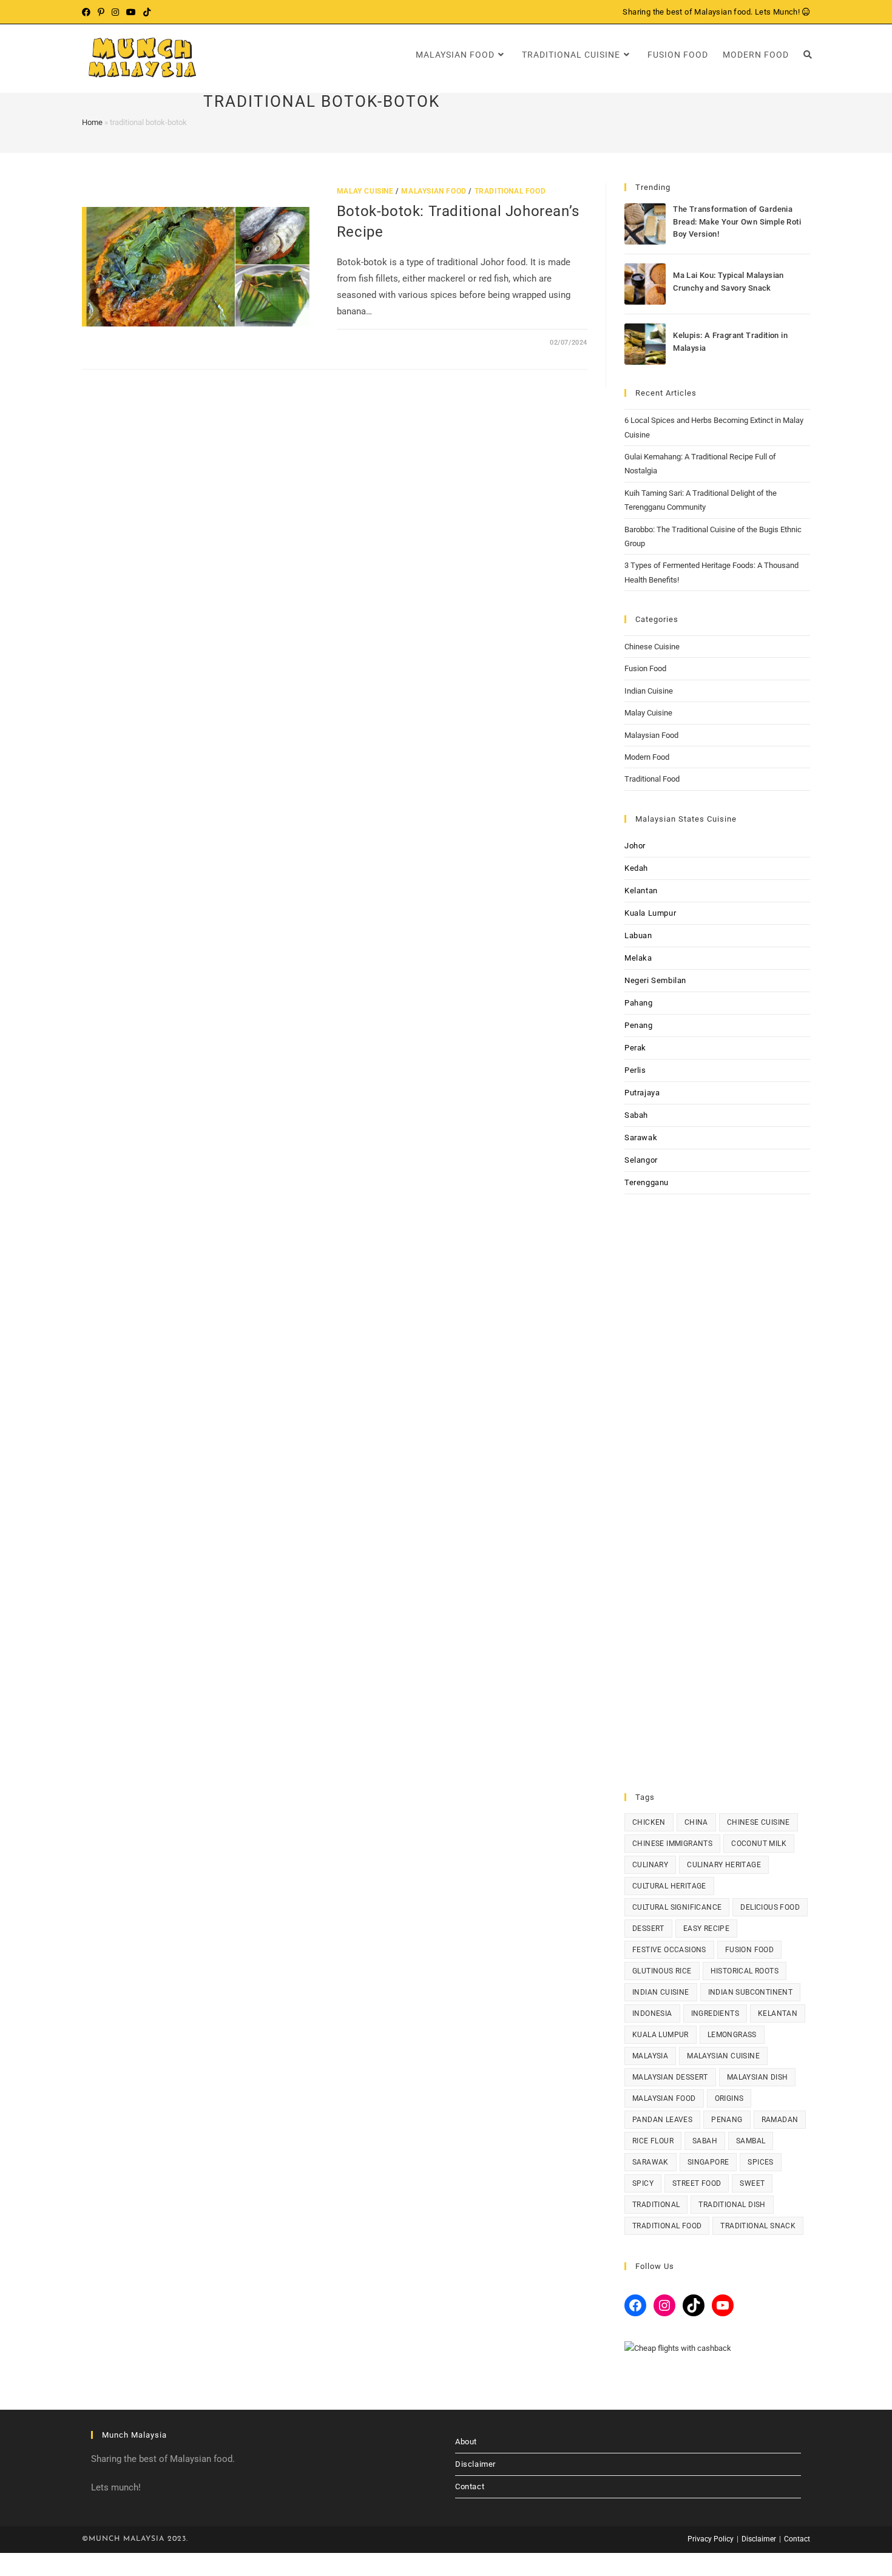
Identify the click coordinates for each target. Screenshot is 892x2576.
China (696, 1822)
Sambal (751, 2141)
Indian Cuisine (649, 691)
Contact (470, 2486)
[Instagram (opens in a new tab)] (115, 12)
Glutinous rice (662, 1971)
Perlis (635, 1070)
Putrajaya (642, 1093)
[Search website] (808, 55)
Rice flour (653, 2141)
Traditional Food (510, 191)
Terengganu (647, 1182)
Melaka (638, 958)
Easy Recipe (706, 1929)
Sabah (636, 1115)
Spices (760, 2162)
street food (697, 2183)
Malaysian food (664, 2098)
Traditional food (667, 2226)
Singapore (708, 2162)
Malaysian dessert (670, 2077)
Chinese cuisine (759, 1822)
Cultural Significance (677, 1907)
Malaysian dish (758, 2077)
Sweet (752, 2183)
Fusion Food (645, 668)
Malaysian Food (434, 191)
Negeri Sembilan (655, 980)
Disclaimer (475, 2464)
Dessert (648, 1929)
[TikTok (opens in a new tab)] (147, 12)
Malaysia (650, 2056)
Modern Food (647, 757)
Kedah (636, 868)
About (466, 2442)
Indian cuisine (661, 1992)
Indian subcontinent (751, 1992)
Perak (635, 1048)
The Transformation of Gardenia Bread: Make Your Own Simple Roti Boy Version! (737, 222)
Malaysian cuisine (723, 2056)
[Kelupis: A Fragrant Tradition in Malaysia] (645, 344)
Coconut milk (759, 1844)
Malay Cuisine (365, 191)
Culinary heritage (724, 1865)
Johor (635, 846)
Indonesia (652, 2013)
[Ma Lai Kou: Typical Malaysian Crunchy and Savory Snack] (645, 284)
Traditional (656, 2205)
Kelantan (641, 891)
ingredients (715, 2013)
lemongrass (732, 2035)
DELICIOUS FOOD (770, 1907)
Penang (639, 1025)
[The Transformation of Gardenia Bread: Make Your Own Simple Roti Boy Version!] (645, 224)
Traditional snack (758, 2226)
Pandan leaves (662, 2120)
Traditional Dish (732, 2205)
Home (92, 122)
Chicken (649, 1822)
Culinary (650, 1865)
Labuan (638, 935)
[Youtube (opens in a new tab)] (131, 12)
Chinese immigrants (672, 1844)
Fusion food (749, 1950)
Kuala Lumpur (650, 913)
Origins (729, 2098)
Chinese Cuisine (652, 647)
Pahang (639, 1003)
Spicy (643, 2183)
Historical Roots (745, 1971)
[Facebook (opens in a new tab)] (88, 12)
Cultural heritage (669, 1886)
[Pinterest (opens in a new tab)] (101, 12)
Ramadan (780, 2120)
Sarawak (641, 1138)
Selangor (641, 1160)
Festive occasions (669, 1950)
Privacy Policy (711, 2539)
